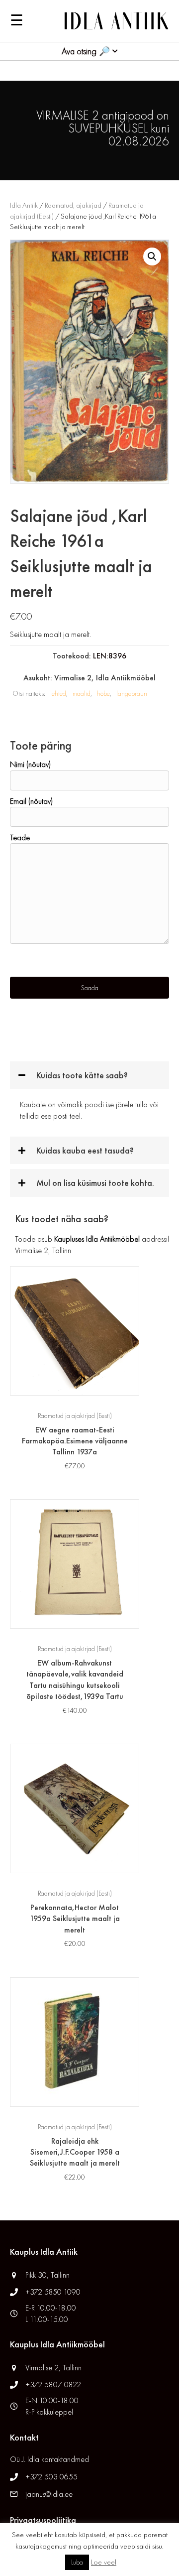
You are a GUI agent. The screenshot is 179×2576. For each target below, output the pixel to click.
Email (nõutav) (31, 801)
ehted (59, 693)
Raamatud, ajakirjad (73, 205)
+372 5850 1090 (54, 2292)
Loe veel (104, 2562)
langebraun (132, 693)
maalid (82, 693)
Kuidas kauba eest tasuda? (85, 1150)
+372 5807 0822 (53, 2384)
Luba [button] (77, 2562)
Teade (20, 837)
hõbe (103, 693)
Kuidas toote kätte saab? (82, 1075)
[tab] (89, 1075)
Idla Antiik (24, 205)
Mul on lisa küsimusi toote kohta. (95, 1183)
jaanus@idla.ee (49, 2494)
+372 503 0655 (51, 2477)
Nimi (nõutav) (30, 764)
